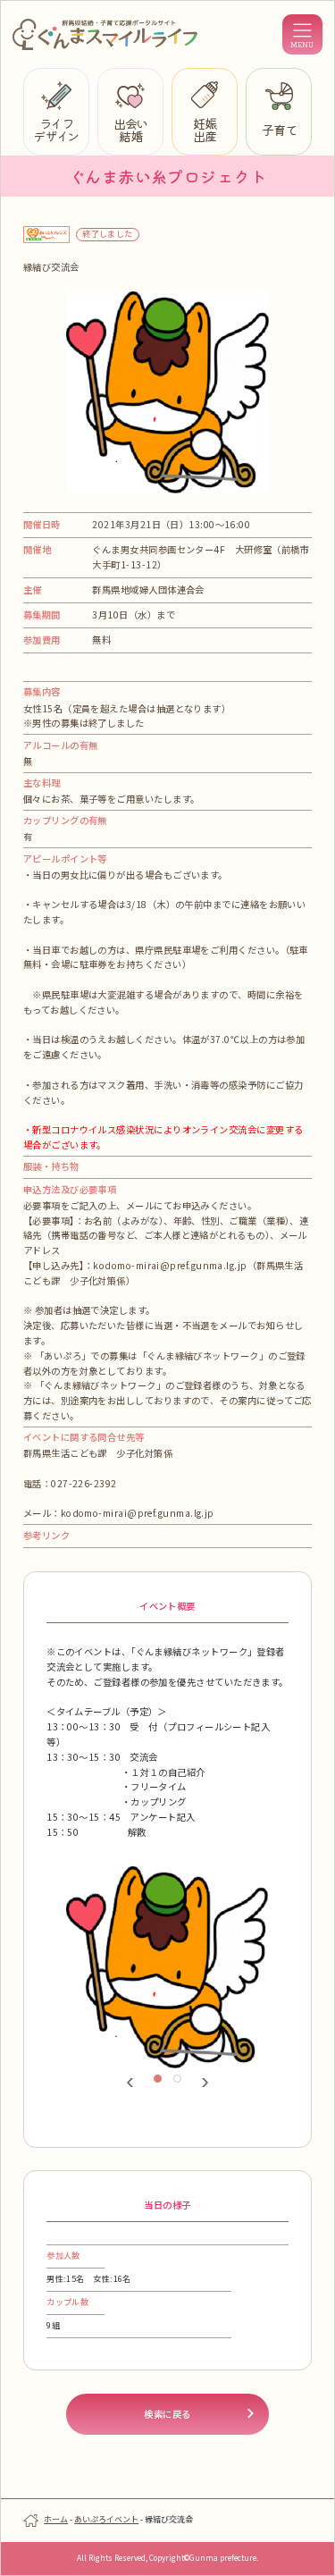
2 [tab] (182, 2084)
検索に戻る (167, 2414)
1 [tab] (163, 2084)
